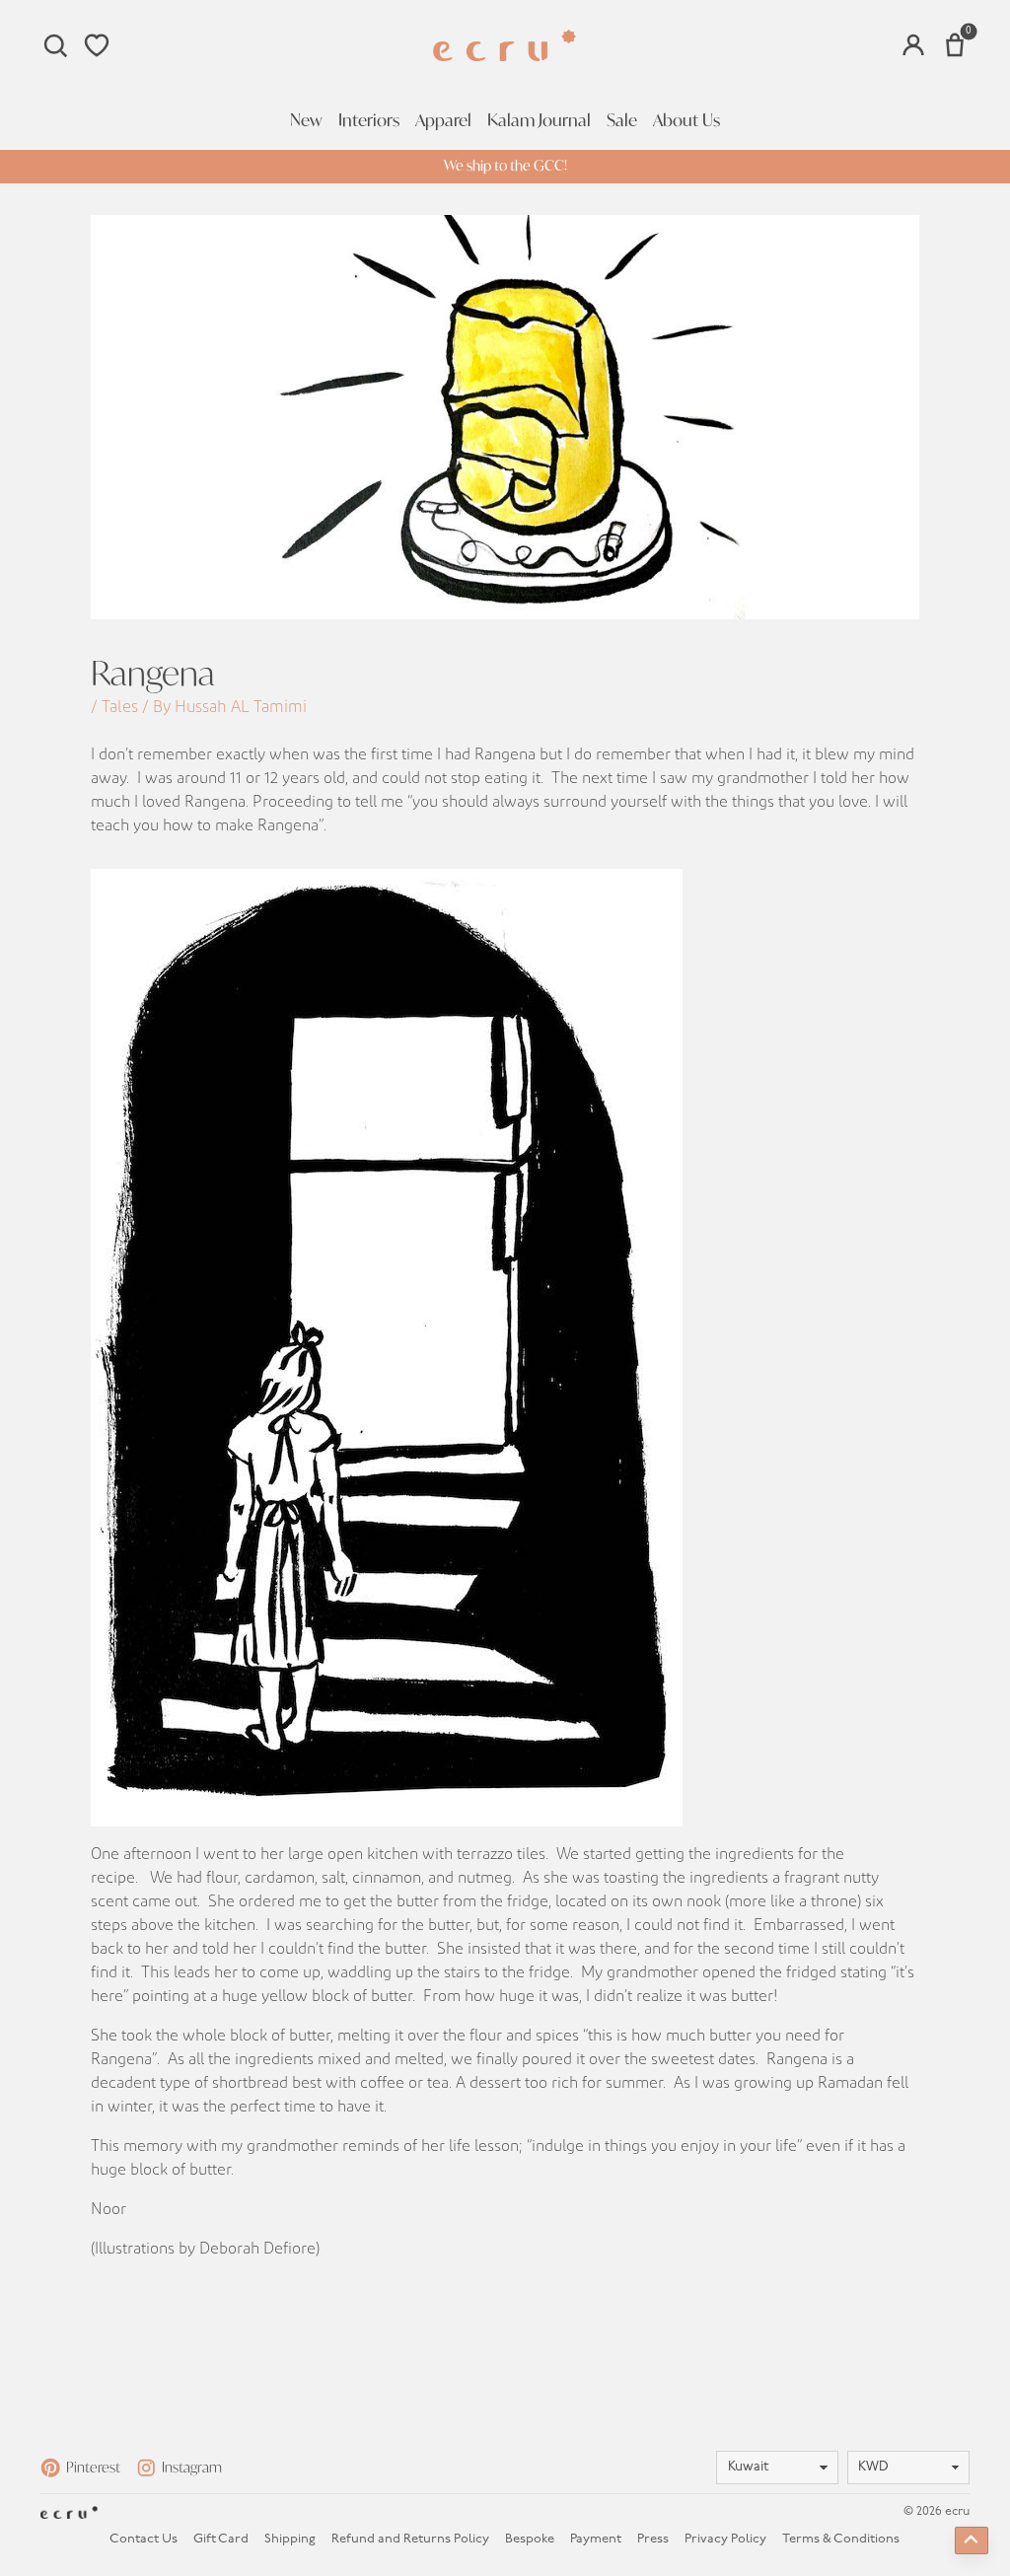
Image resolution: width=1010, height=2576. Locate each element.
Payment (596, 2539)
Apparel (443, 120)
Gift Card (221, 2539)
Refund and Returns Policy (410, 2539)
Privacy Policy (725, 2539)
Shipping (290, 2539)
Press (653, 2539)
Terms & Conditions (841, 2539)
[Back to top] (972, 2540)
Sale (622, 120)
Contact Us (144, 2539)
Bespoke (530, 2539)
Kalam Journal (539, 120)
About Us (686, 120)
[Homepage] (505, 46)
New (306, 120)
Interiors (369, 120)
